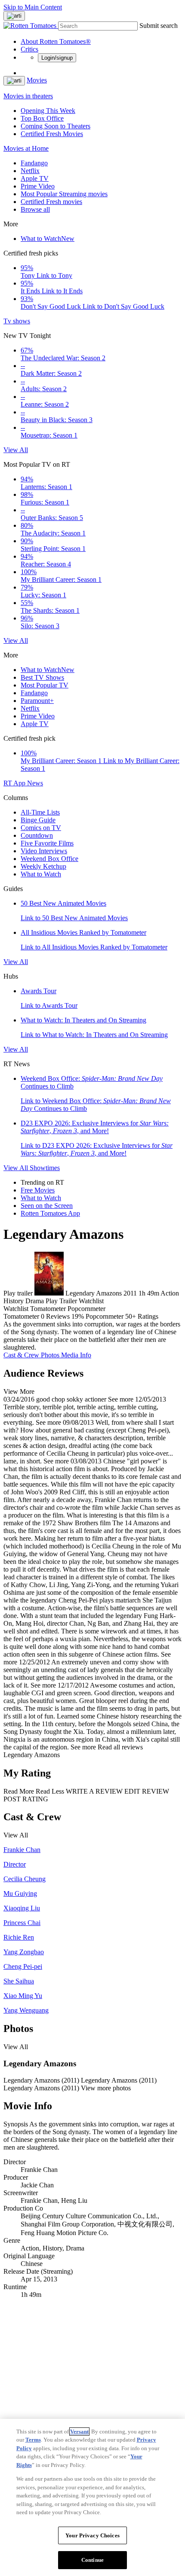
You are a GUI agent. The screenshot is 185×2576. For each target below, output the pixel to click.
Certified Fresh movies (51, 202)
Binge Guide (38, 820)
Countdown (37, 835)
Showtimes (45, 1168)
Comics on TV (41, 828)
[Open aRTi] (14, 16)
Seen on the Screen (47, 1206)
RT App (15, 783)
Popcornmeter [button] (105, 1316)
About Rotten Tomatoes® (56, 41)
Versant (79, 2432)
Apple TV (35, 178)
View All (16, 450)
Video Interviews (44, 851)
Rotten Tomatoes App (50, 1213)
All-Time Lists (40, 812)
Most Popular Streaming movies (64, 194)
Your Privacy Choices (92, 2535)
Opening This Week (48, 111)
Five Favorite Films (47, 843)
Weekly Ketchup (43, 866)
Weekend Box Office (49, 859)
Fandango (34, 163)
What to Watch (48, 239)
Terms (33, 2440)
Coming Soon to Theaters (55, 126)
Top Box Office (42, 118)
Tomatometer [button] (21, 1316)
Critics (29, 49)
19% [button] (78, 1316)
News (35, 783)
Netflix (30, 171)
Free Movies (38, 1190)
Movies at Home (26, 148)
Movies (37, 80)
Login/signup (57, 58)
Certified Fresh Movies (52, 134)
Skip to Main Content (33, 7)
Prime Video (38, 186)
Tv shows (17, 321)
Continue (92, 2560)
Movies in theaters (28, 96)
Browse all (35, 209)
